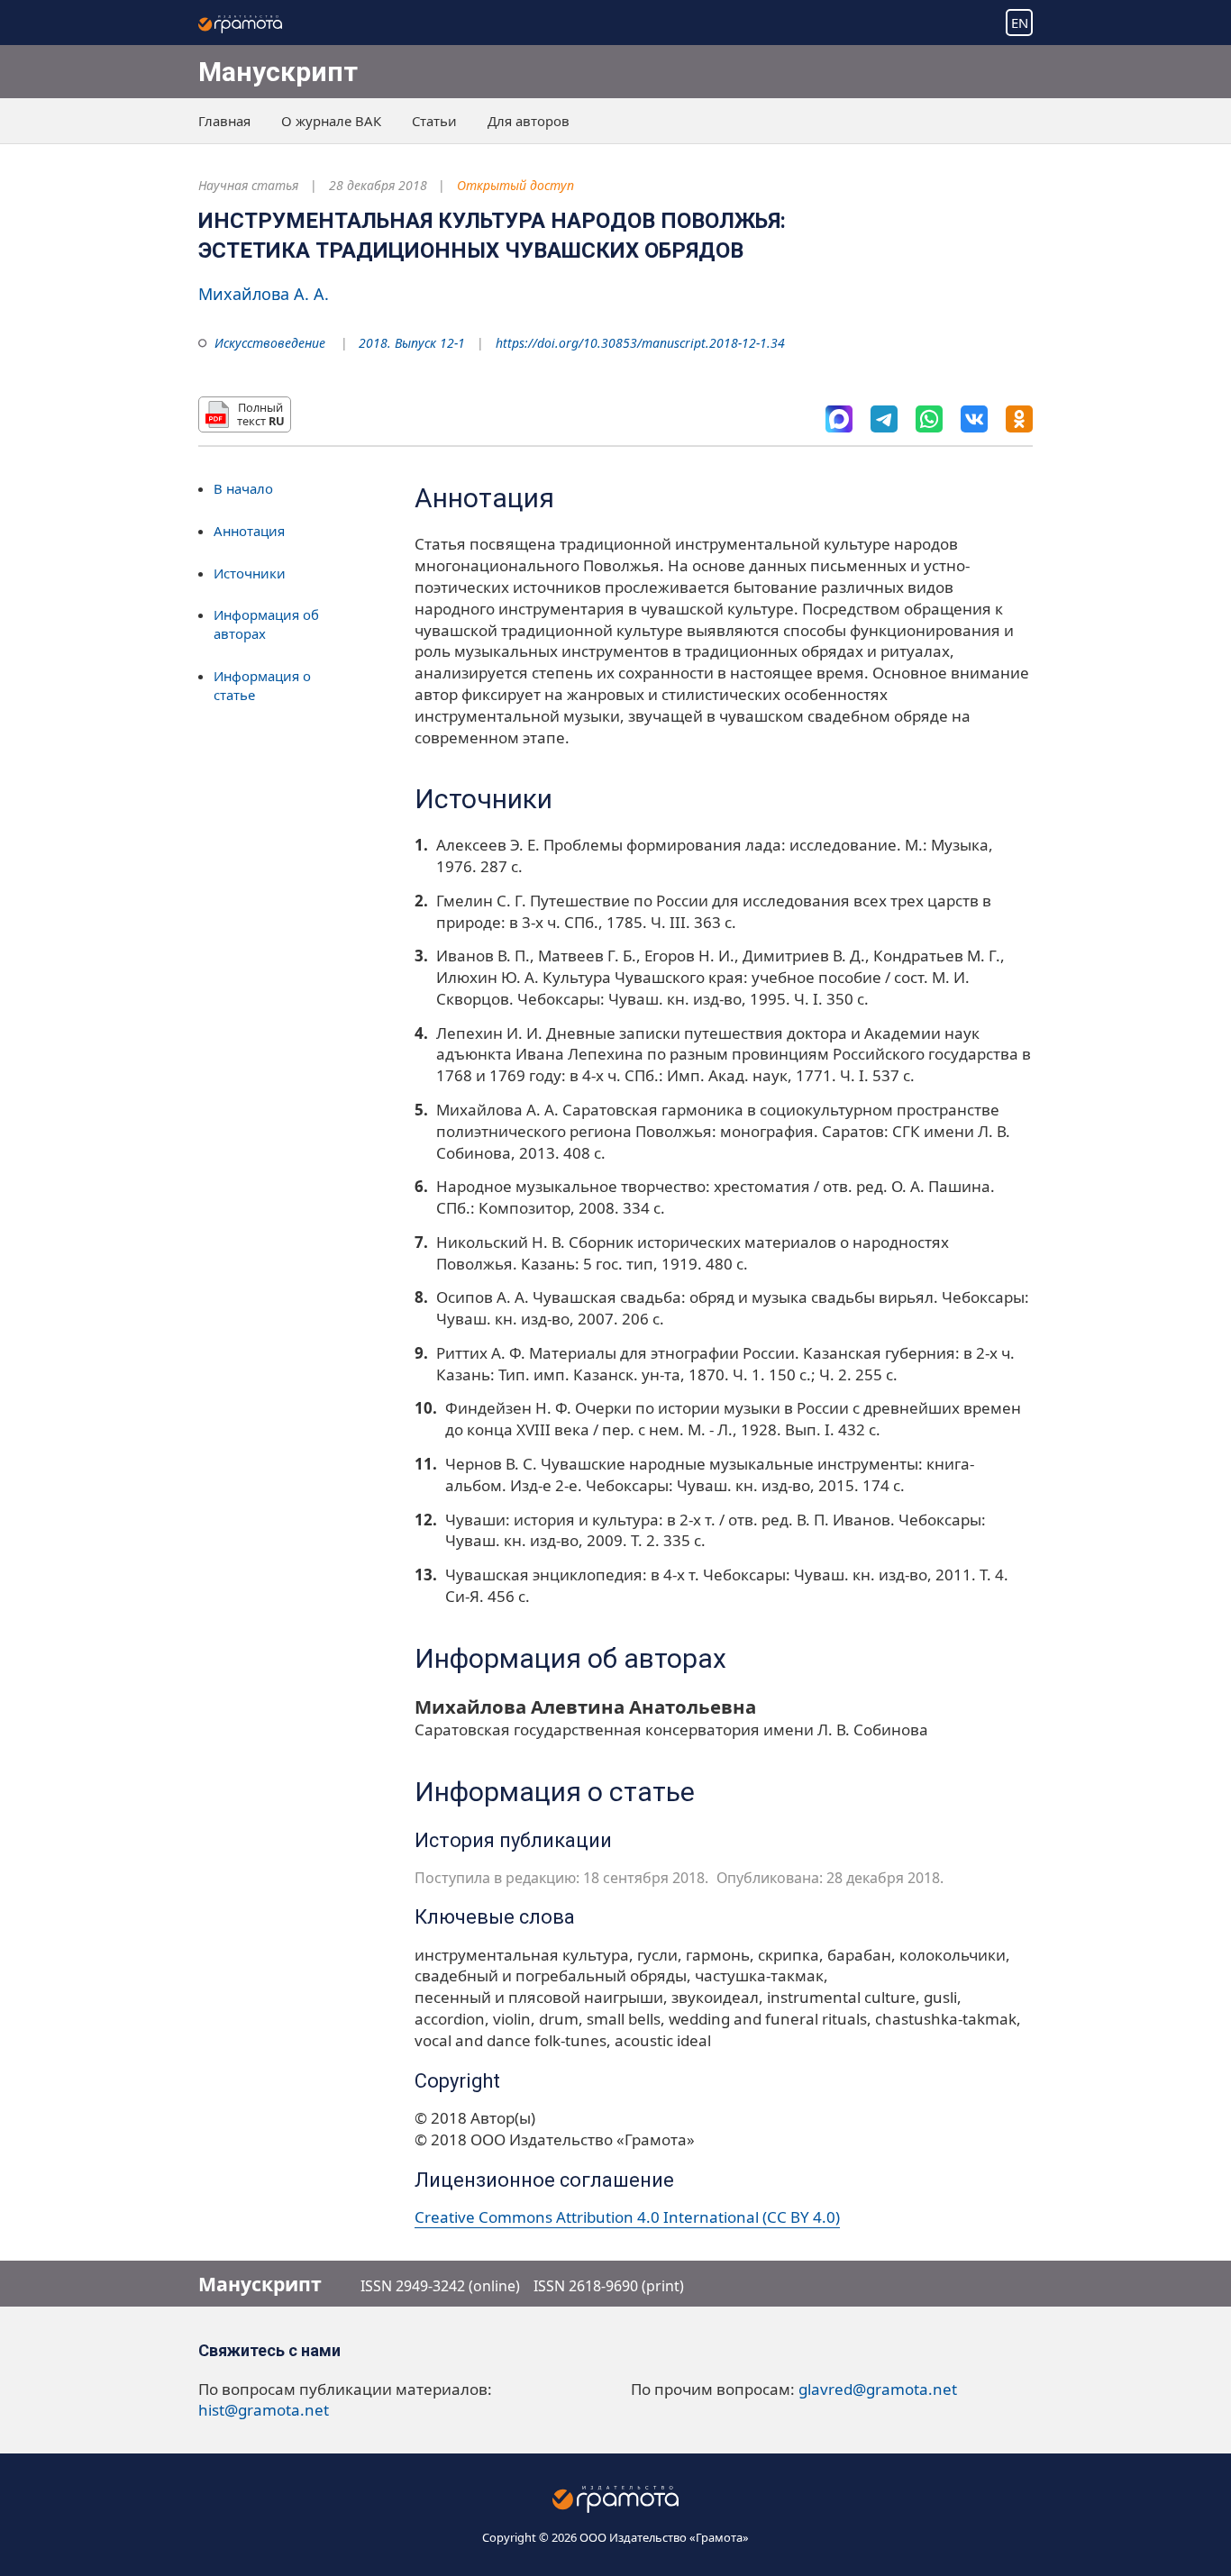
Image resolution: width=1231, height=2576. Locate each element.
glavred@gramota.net (878, 2389)
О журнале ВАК (331, 121)
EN (1020, 23)
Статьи (434, 121)
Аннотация (249, 531)
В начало (243, 488)
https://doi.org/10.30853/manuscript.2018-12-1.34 (640, 343)
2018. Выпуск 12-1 (412, 343)
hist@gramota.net (264, 2410)
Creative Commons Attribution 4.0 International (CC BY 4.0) (627, 2217)
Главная (224, 121)
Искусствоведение (270, 343)
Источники (250, 573)
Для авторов (529, 121)
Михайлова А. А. (264, 294)
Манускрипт (278, 72)
